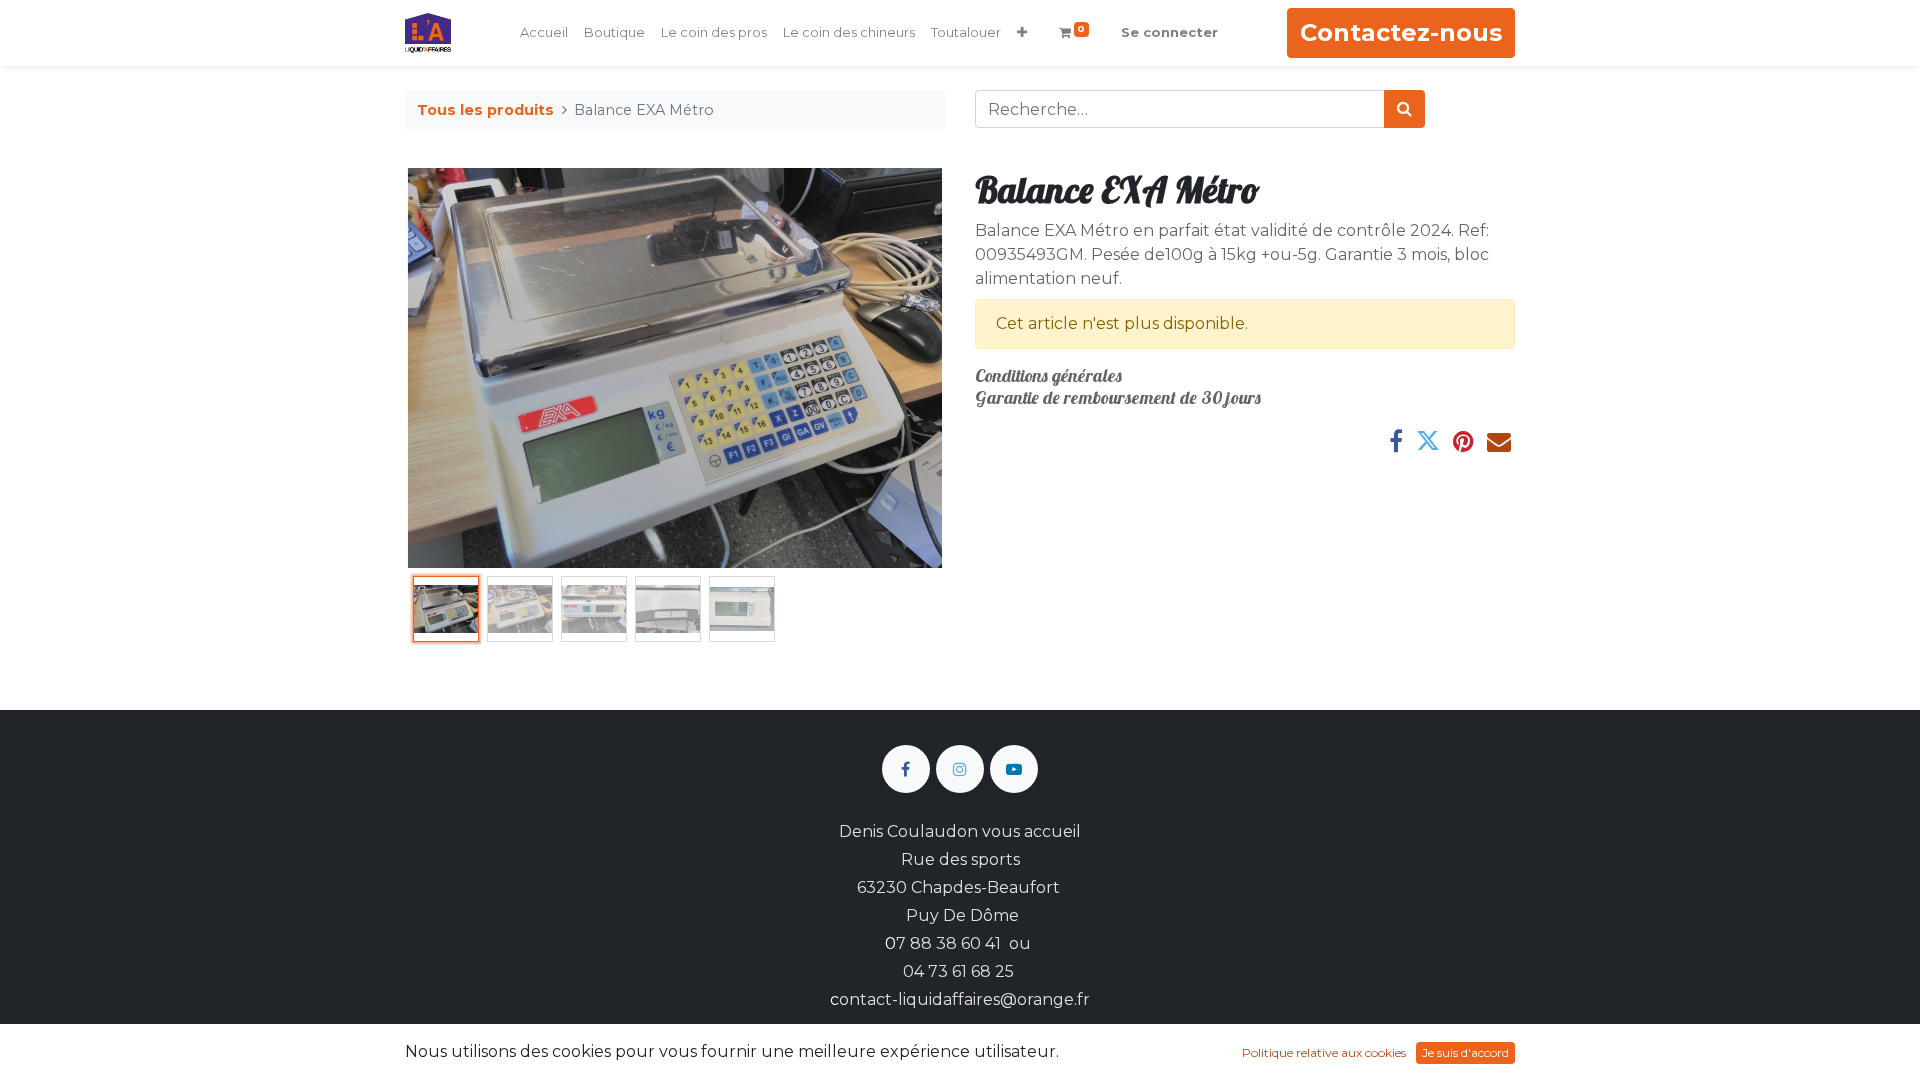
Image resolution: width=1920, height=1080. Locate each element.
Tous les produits (485, 110)
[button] (1022, 33)
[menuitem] (544, 33)
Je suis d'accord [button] (1465, 1052)
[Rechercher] (1404, 109)
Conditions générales (1048, 375)
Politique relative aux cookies (1324, 1052)
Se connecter (1169, 32)
